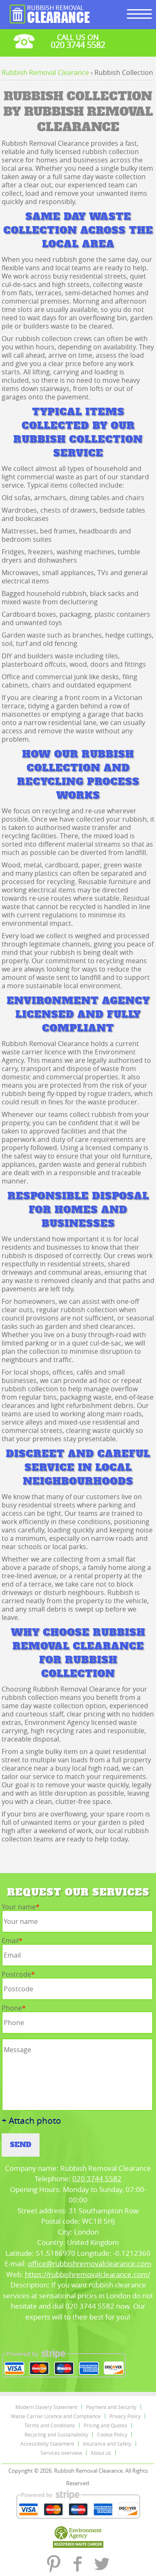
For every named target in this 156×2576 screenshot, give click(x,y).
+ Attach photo (31, 2121)
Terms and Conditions (50, 2425)
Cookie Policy (112, 2434)
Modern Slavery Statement (46, 2407)
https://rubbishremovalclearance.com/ (88, 2274)
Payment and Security (111, 2407)
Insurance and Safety (107, 2444)
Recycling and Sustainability (56, 2434)
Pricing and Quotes (105, 2425)
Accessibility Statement (47, 2444)
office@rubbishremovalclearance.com (90, 2263)
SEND (21, 2145)
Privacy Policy (125, 2416)
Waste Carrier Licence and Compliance (56, 2416)
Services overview (61, 2453)
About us (101, 2453)
